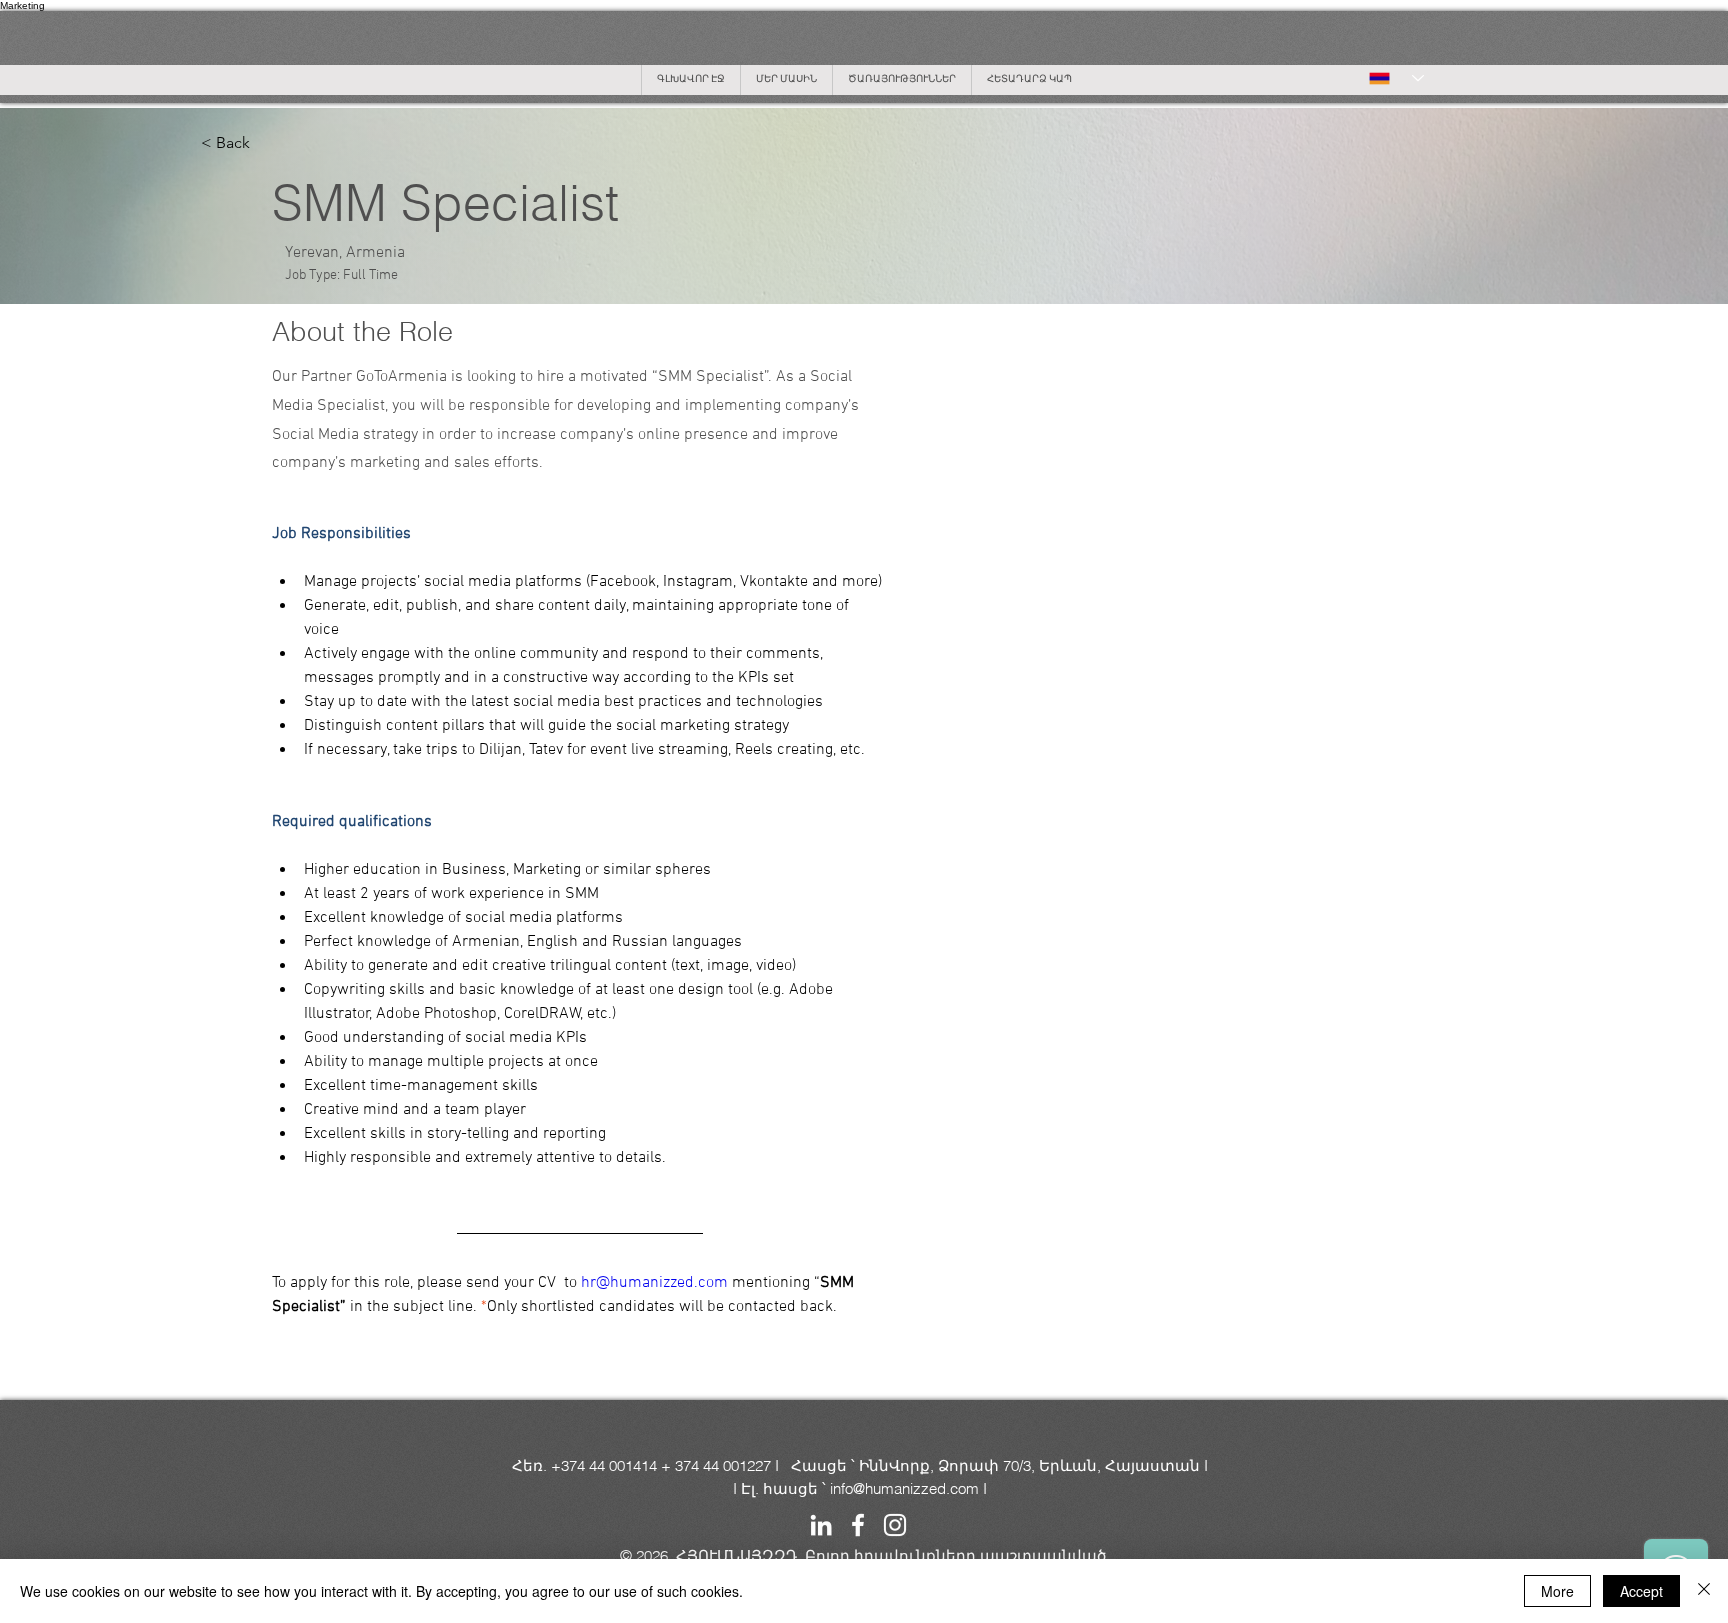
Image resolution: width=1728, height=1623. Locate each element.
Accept (1641, 1591)
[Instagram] (895, 1525)
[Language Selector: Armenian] (1396, 78)
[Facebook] (858, 1525)
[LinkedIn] (821, 1525)
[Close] (1704, 1591)
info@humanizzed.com (904, 1488)
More (1557, 1591)
